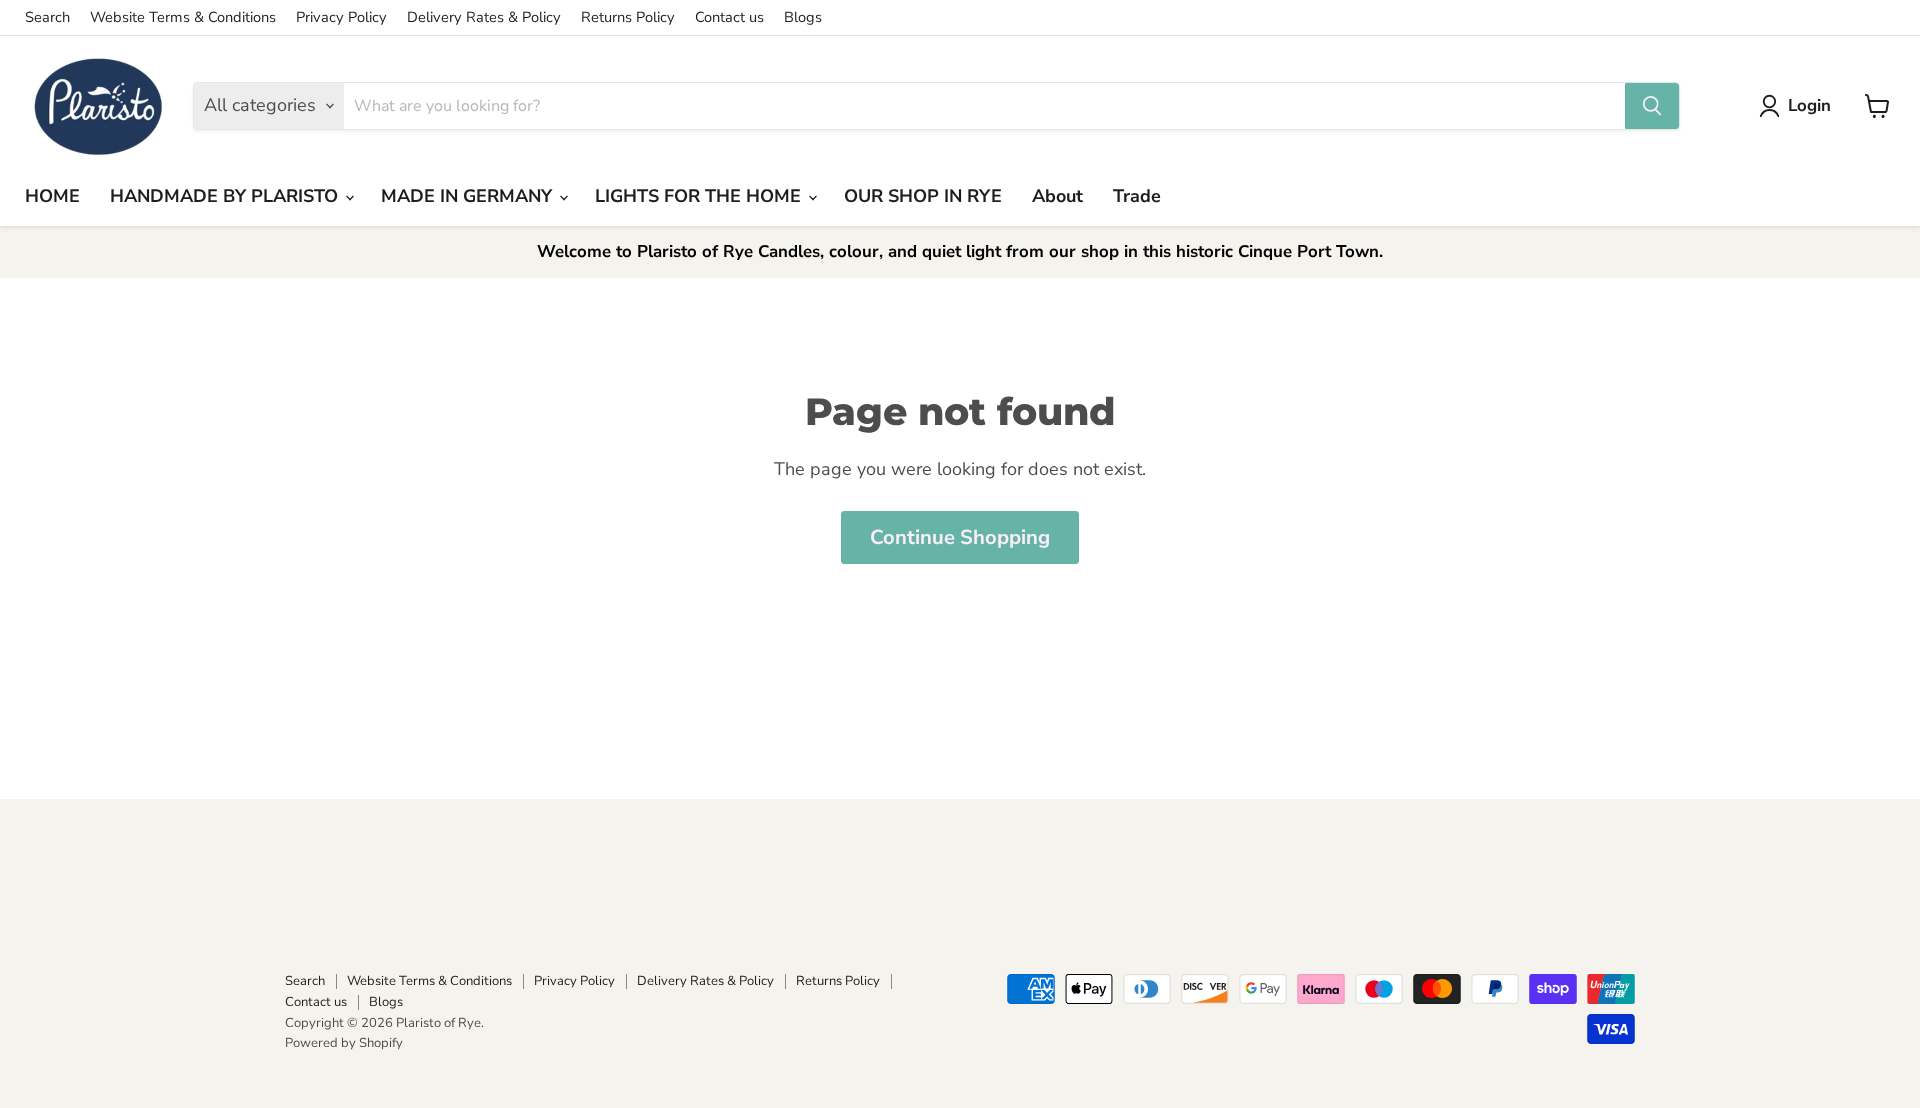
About (1057, 196)
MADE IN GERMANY (469, 196)
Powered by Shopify (344, 1043)
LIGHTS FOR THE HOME (700, 196)
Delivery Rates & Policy (484, 17)
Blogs (803, 17)
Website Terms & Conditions (183, 17)
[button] (1799, 106)
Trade (1137, 196)
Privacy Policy (341, 17)
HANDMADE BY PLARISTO (226, 196)
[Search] (1652, 106)
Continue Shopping (960, 537)
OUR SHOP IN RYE (923, 196)
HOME (52, 196)
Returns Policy (628, 17)
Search (47, 17)
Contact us (729, 17)
